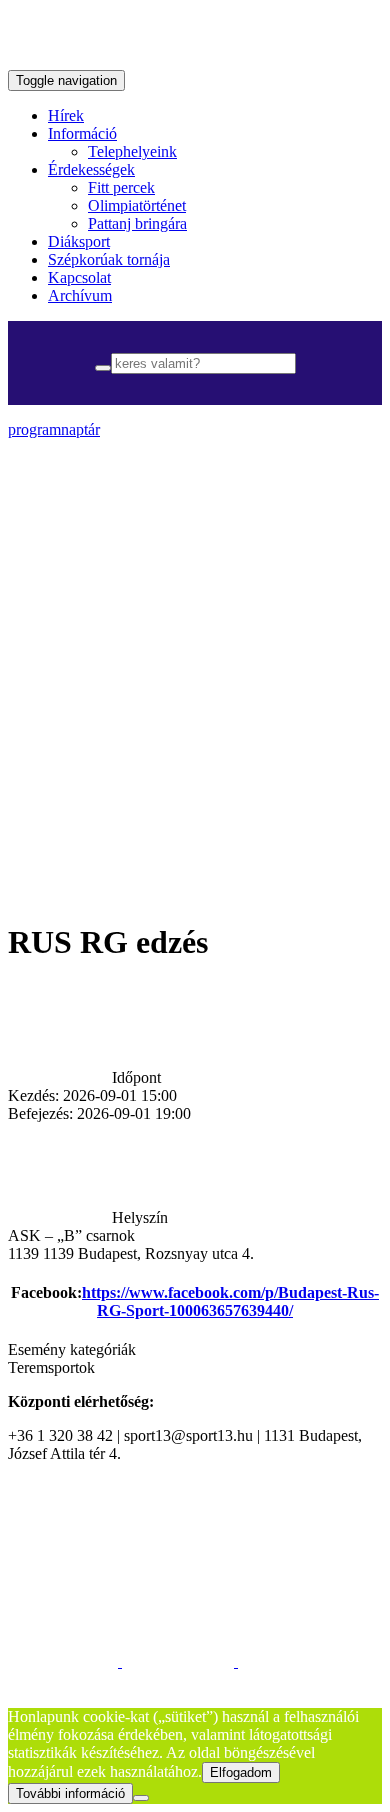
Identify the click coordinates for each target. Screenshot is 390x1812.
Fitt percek (121, 187)
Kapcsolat (79, 277)
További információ (70, 1793)
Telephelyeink (132, 151)
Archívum (80, 295)
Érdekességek (91, 169)
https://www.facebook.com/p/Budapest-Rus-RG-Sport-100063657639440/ (230, 1301)
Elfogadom (241, 1772)
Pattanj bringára (137, 223)
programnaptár (54, 429)
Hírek (66, 115)
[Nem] (141, 1798)
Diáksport (79, 241)
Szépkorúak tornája (109, 259)
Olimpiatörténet (137, 205)
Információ (82, 133)
